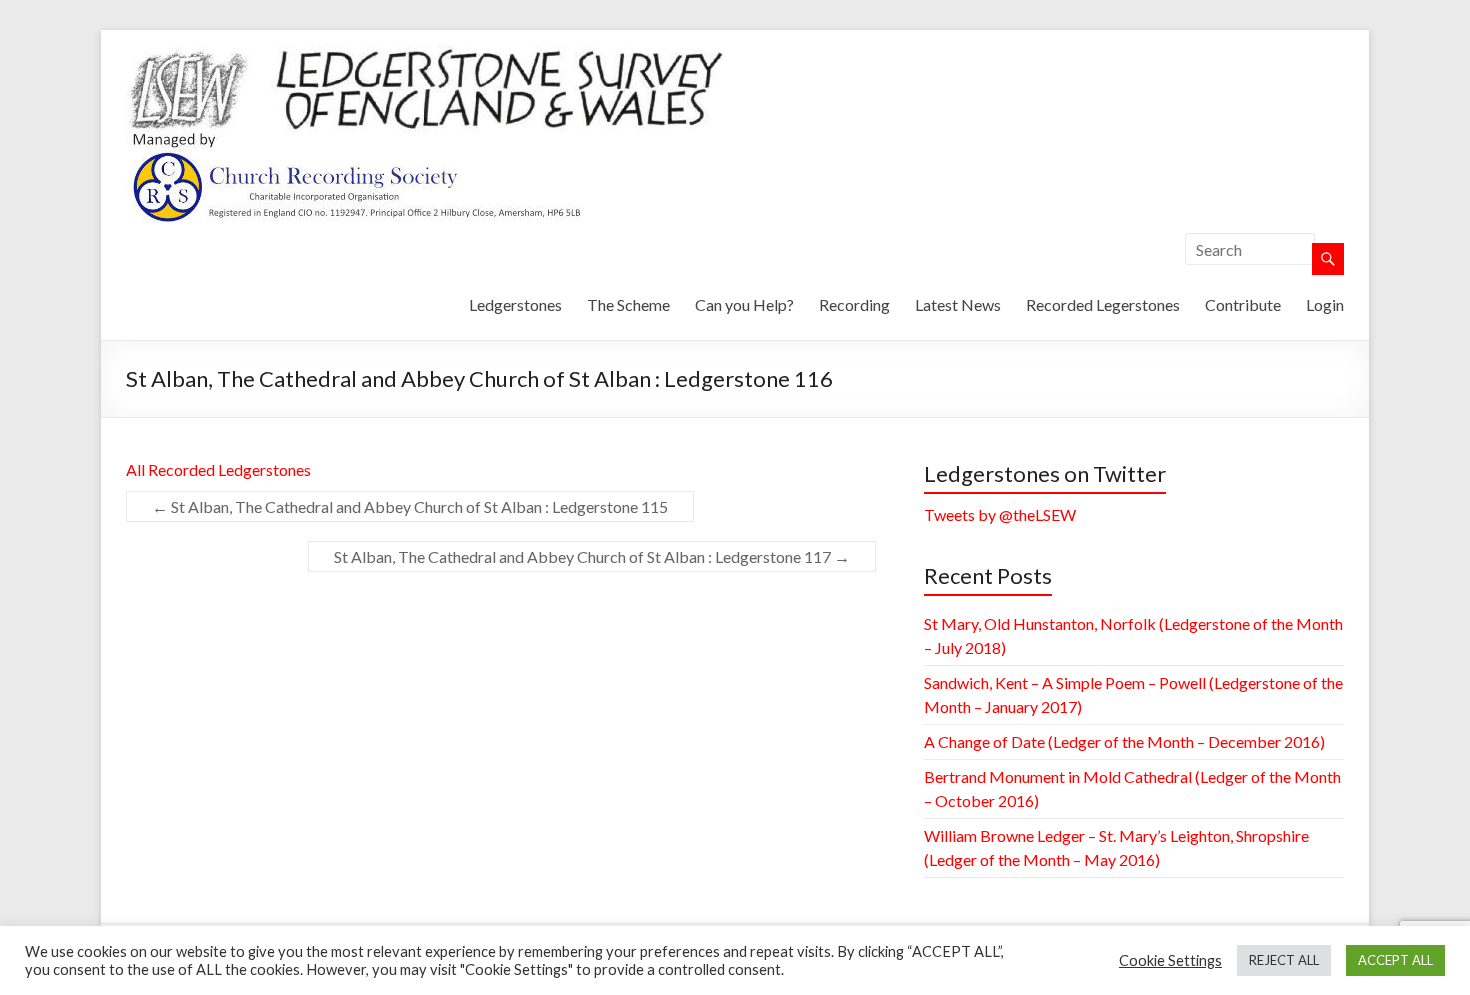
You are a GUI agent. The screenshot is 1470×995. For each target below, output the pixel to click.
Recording (854, 304)
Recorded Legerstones (1103, 304)
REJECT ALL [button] (1284, 960)
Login (1325, 304)
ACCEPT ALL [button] (1395, 960)
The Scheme (628, 304)
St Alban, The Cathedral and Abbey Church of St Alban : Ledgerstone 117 (592, 556)
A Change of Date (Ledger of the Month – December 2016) (1124, 741)
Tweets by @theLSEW (1000, 514)
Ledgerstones (515, 304)
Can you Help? (744, 304)
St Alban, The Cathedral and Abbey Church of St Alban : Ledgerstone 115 (410, 506)
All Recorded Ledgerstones (218, 469)
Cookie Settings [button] (1170, 960)
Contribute (1243, 304)
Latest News (958, 304)
